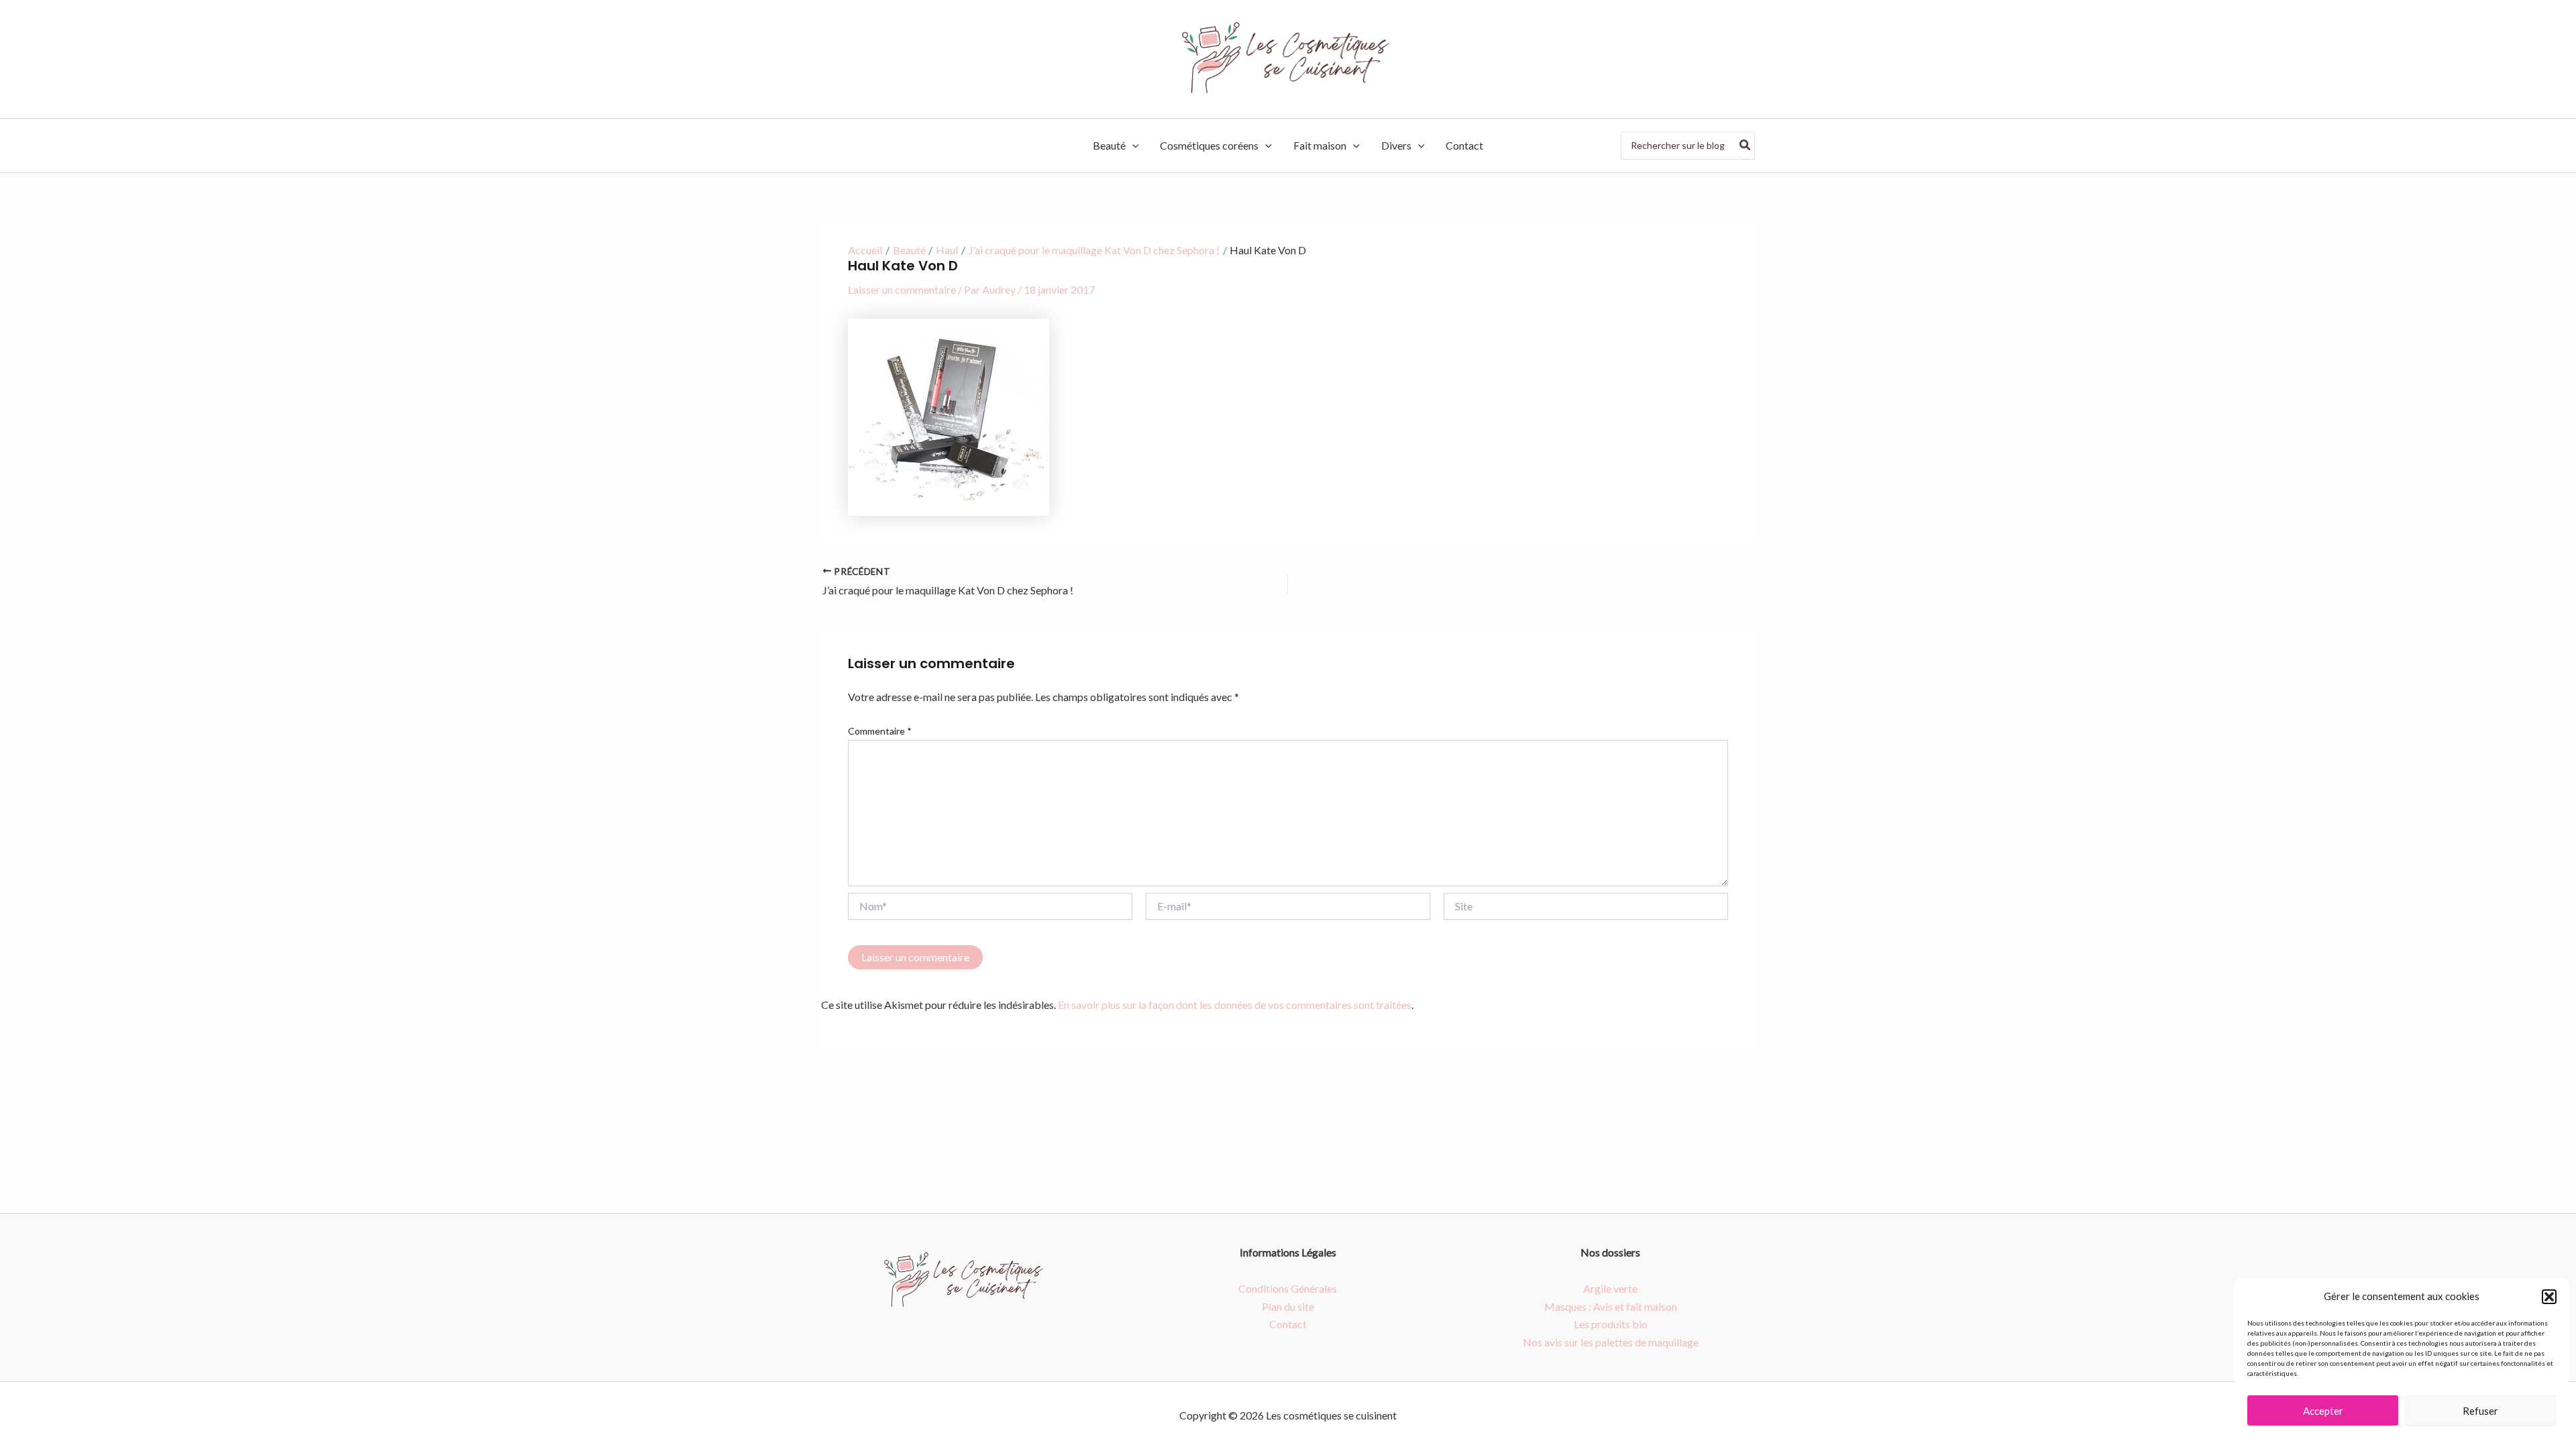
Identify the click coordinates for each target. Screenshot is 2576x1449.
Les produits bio (1611, 1324)
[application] (1132, 146)
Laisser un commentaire (902, 289)
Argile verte (1610, 1288)
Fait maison (1320, 145)
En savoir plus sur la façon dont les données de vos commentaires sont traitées (1235, 1005)
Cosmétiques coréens (1209, 145)
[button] (2549, 1297)
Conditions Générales (1288, 1288)
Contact (1464, 145)
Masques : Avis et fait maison (1611, 1306)
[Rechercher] (1746, 146)
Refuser (2480, 1411)
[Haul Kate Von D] (949, 416)
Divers (1396, 145)
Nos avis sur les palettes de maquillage (1611, 1342)
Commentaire (880, 731)
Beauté (1109, 145)
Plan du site (1288, 1306)
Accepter (2323, 1411)
